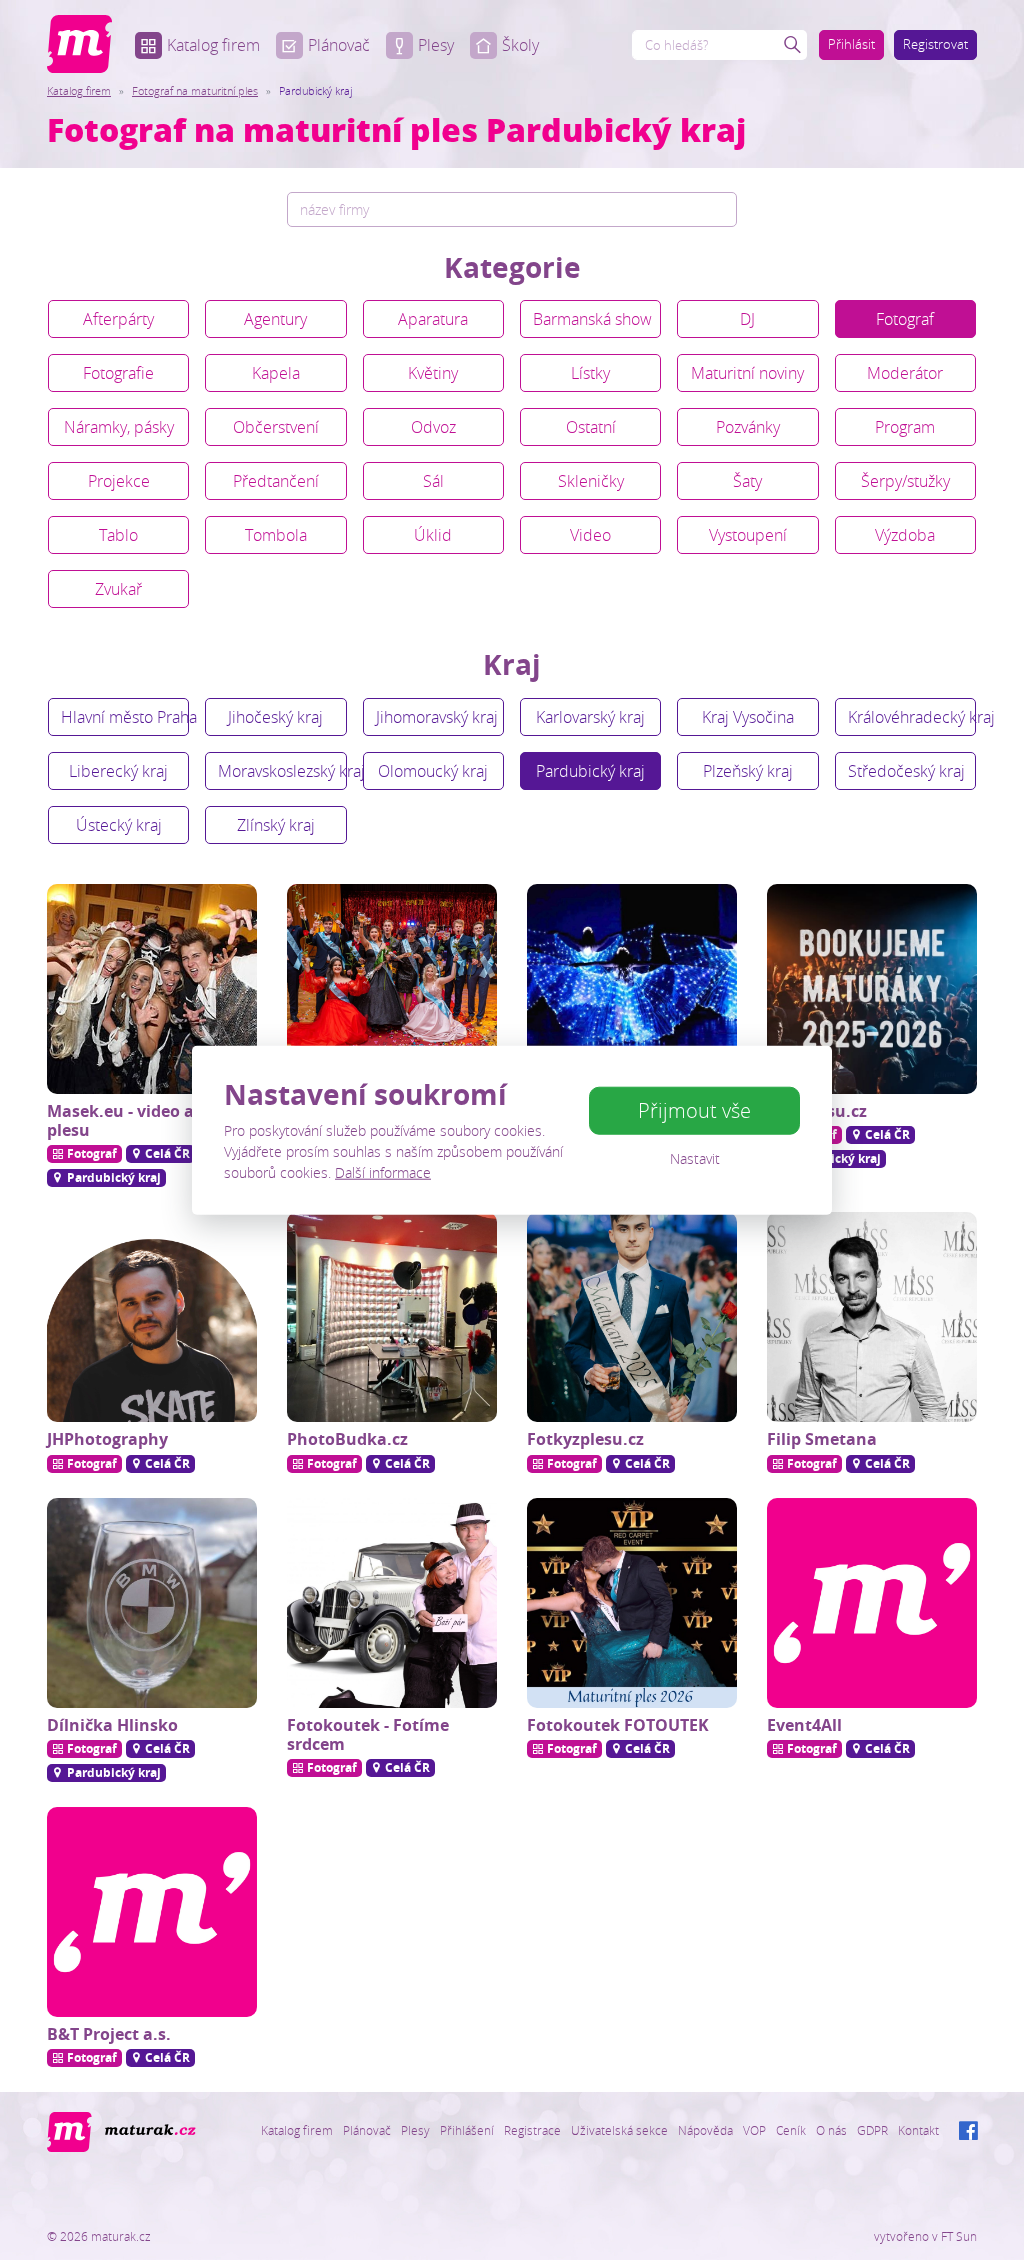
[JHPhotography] (152, 1317)
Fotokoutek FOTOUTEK (618, 1725)
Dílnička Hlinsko (112, 1725)
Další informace (383, 1171)
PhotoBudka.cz (347, 1439)
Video (590, 535)
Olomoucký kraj (433, 771)
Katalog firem (213, 45)
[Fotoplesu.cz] (872, 989)
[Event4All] (872, 1603)
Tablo (118, 535)
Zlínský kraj (276, 825)
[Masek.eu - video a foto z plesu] (152, 989)
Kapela (276, 373)
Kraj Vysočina (748, 717)
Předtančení (276, 481)
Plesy (436, 45)
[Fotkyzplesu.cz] (632, 1317)
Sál (433, 481)
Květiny (433, 373)
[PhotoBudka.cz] (392, 1317)
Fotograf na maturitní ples (195, 90)
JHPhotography (107, 1439)
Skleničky (591, 481)
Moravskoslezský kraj (282, 771)
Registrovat (935, 44)
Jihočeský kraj (275, 717)
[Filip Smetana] (872, 1317)
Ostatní (591, 427)
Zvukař (118, 589)
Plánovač (339, 45)
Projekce (119, 481)
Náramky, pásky (119, 427)
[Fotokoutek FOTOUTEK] (632, 1603)
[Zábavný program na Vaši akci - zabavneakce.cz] (632, 989)
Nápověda (705, 2130)
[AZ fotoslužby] (392, 989)
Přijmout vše (694, 1110)
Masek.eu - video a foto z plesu (145, 1120)
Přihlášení (467, 2130)
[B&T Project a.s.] (152, 1912)
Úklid (433, 535)
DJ (747, 319)
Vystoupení (748, 535)
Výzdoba (905, 535)
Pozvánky (748, 427)
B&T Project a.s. (109, 2034)
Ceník (791, 2130)
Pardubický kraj (590, 771)
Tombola (276, 535)
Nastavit (695, 1158)
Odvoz (433, 427)
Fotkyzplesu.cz (585, 1439)
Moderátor (905, 373)
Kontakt (918, 2130)
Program (905, 427)
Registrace (532, 2130)
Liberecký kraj (118, 771)
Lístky (590, 373)
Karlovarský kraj (590, 717)
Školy (520, 45)
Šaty (747, 481)
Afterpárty (118, 319)
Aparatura (433, 319)
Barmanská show (592, 319)
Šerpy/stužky (905, 481)
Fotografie (118, 373)
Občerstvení (276, 427)
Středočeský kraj (906, 771)
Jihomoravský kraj (437, 717)
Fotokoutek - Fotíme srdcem (368, 1734)
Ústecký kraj (119, 825)
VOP (754, 2130)
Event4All (804, 1725)
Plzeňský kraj (748, 771)
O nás (831, 2130)
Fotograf (905, 319)
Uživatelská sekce (619, 2130)
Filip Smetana (822, 1439)
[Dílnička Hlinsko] (152, 1603)
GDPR (872, 2130)
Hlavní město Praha (125, 717)
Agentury (275, 319)
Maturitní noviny (747, 373)
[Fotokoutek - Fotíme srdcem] (392, 1603)
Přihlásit (851, 44)
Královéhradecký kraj (912, 717)
